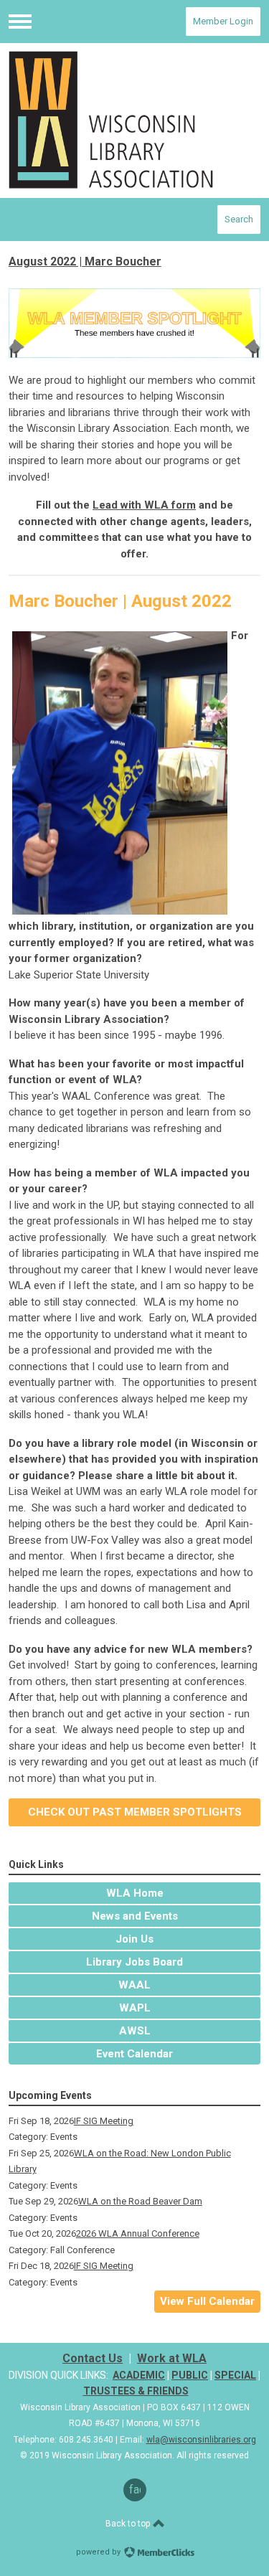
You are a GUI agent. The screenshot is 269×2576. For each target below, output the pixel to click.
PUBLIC (190, 2375)
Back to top (129, 2524)
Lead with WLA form (144, 505)
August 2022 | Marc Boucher (85, 261)
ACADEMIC (139, 2375)
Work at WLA (172, 2358)
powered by (99, 2552)
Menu (20, 22)
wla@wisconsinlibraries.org (201, 2440)
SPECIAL (235, 2375)
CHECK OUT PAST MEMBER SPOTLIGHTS (135, 1812)
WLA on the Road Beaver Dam (140, 2201)
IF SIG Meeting (104, 2121)
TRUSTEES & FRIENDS (136, 2391)
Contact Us (93, 2358)
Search (239, 219)
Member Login (223, 21)
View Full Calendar (207, 2301)
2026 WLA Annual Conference (138, 2233)
